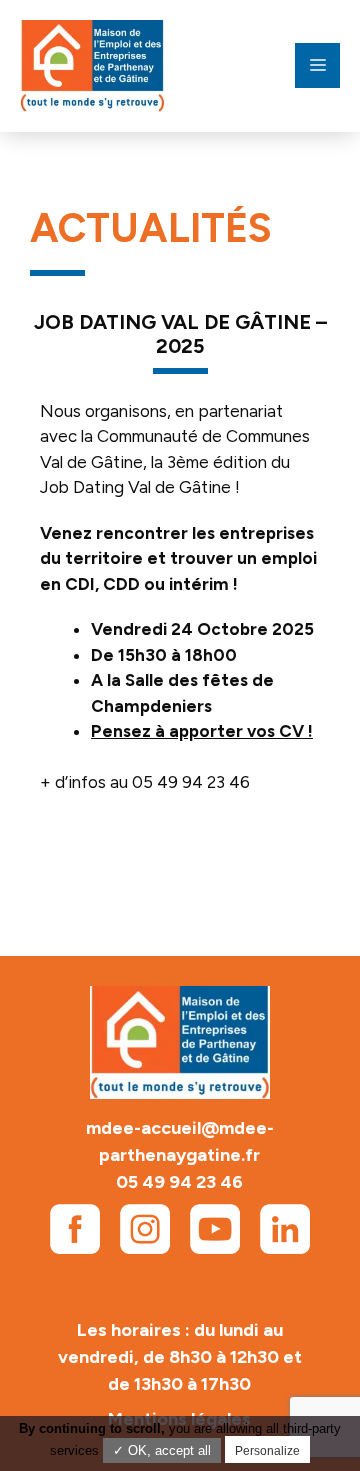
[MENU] (317, 65)
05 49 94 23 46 (179, 1182)
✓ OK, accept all (162, 1450)
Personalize (267, 1451)
